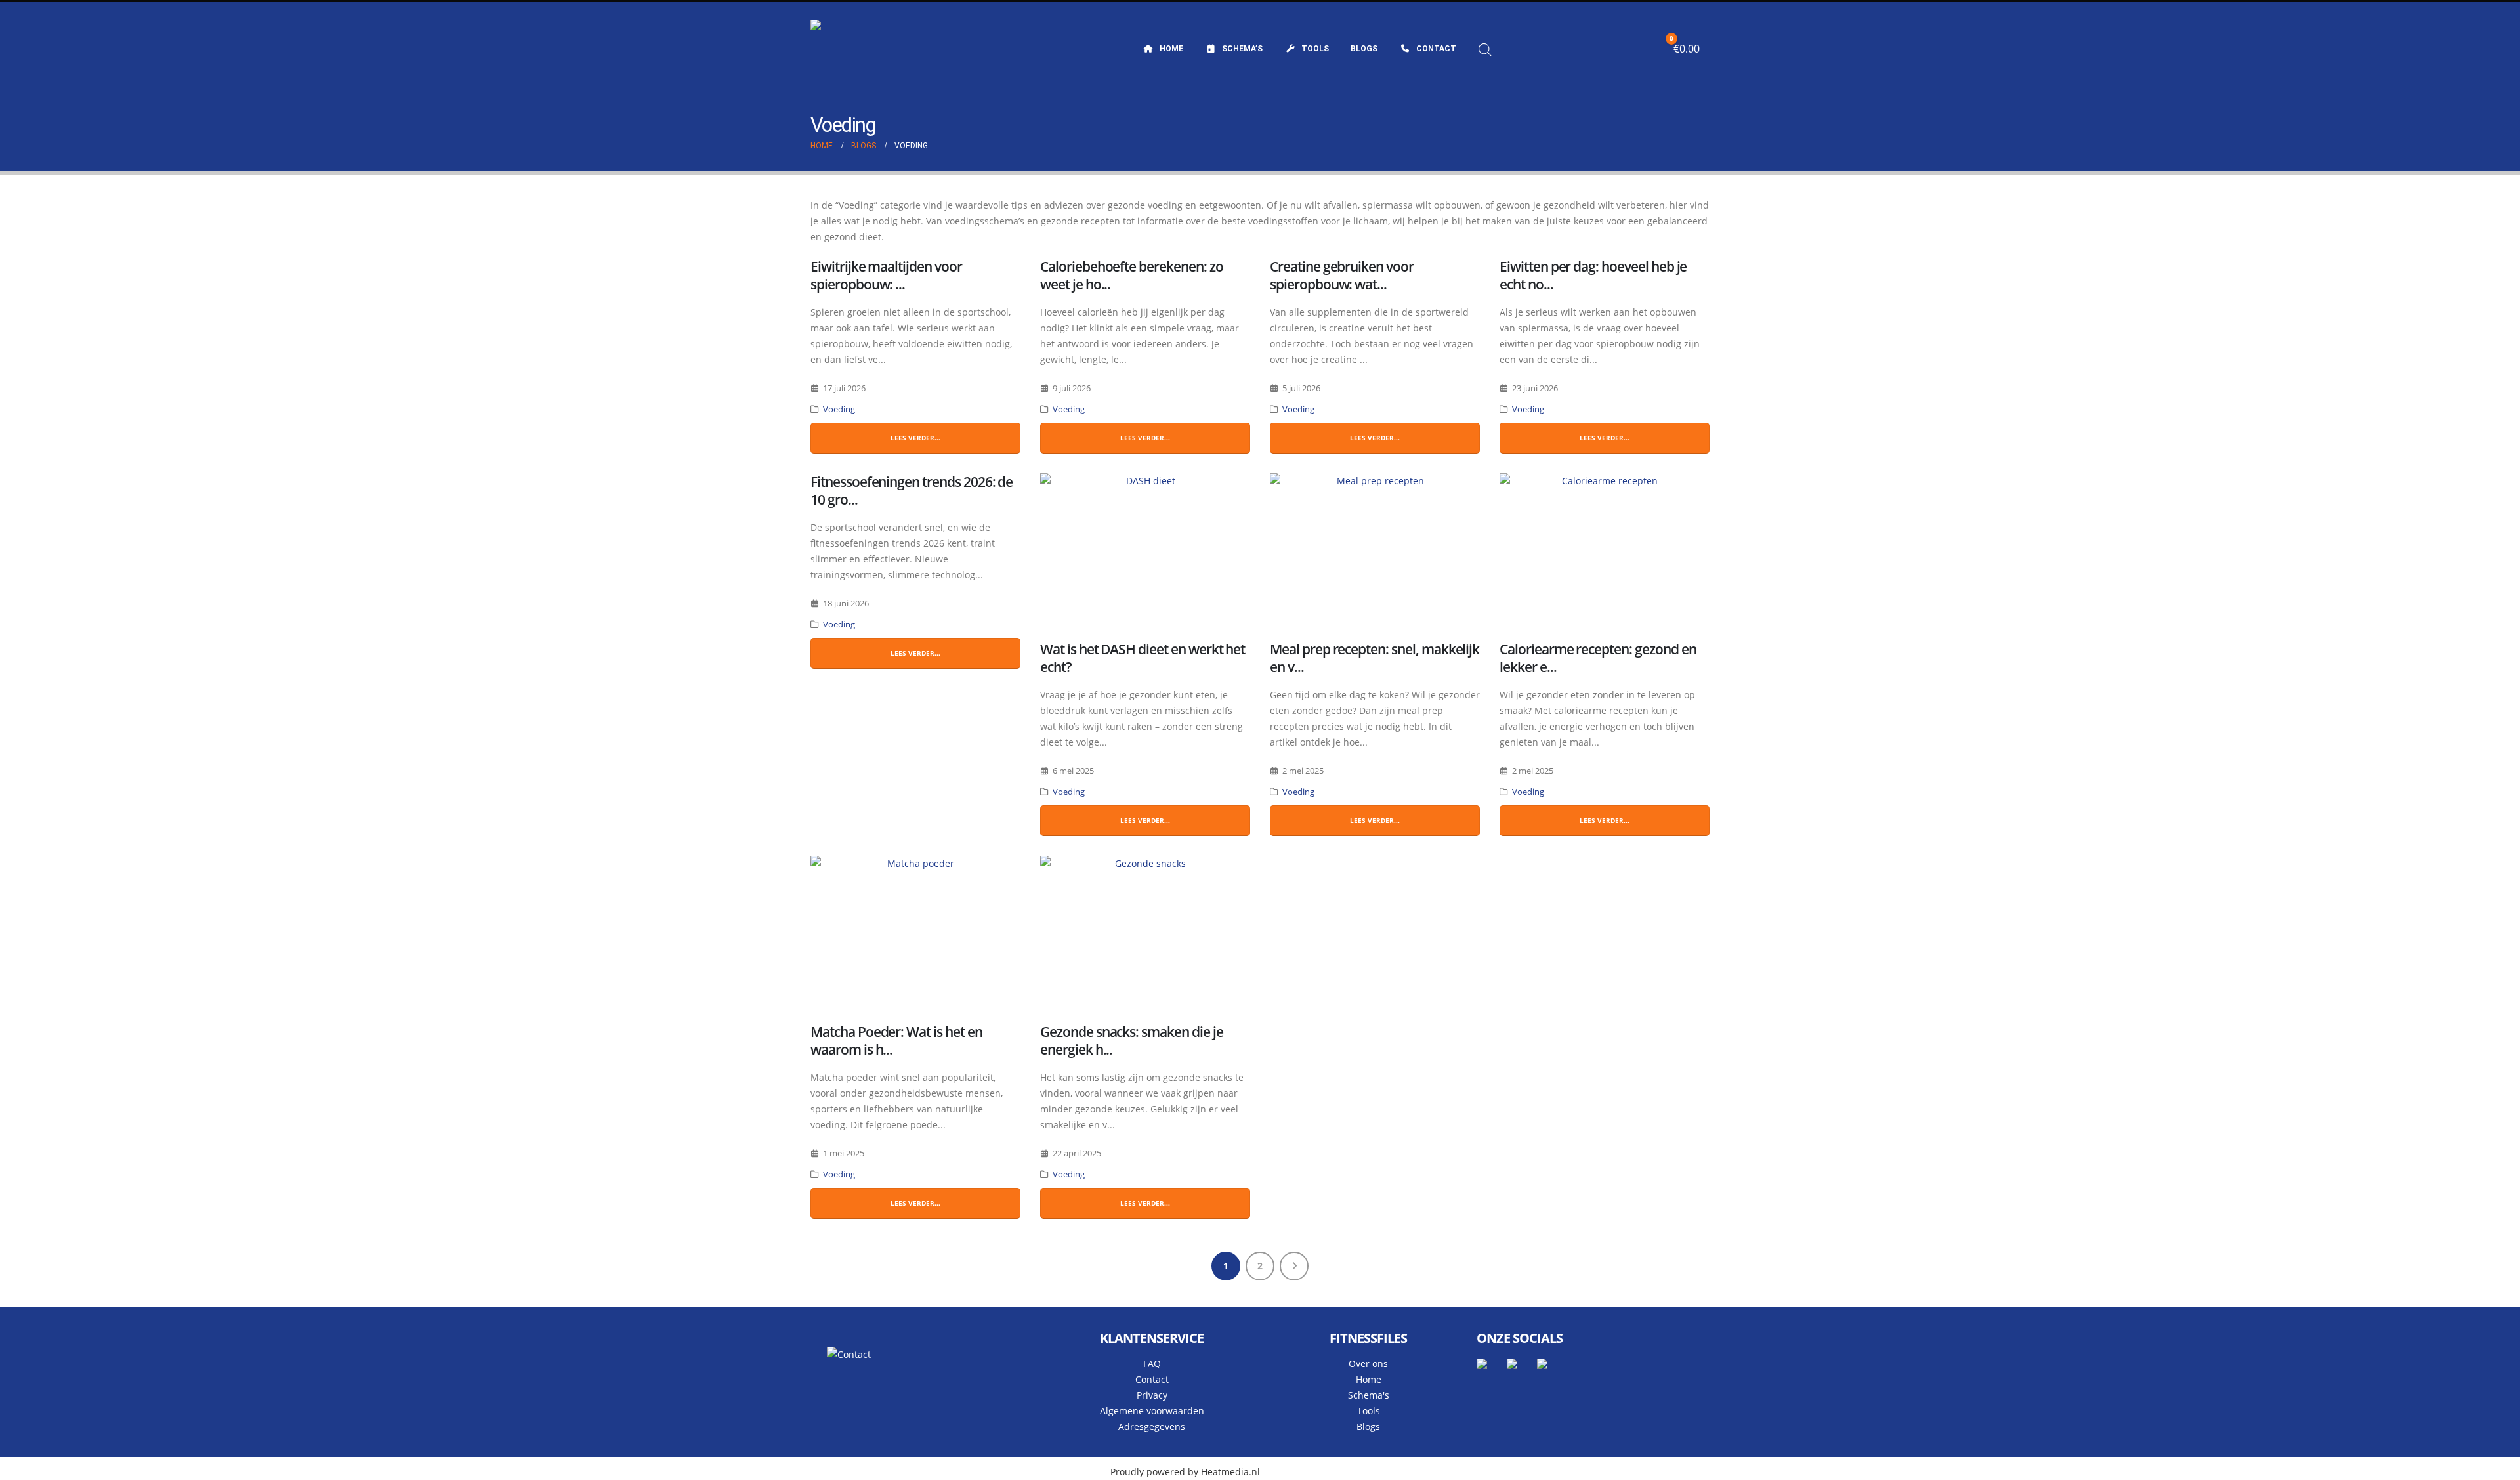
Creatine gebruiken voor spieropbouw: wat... (1342, 275)
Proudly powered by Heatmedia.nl (1185, 1472)
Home (1171, 49)
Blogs (1364, 49)
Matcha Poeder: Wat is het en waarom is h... (896, 1041)
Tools (1315, 49)
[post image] (1145, 552)
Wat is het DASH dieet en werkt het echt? (1143, 658)
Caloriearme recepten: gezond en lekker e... (1598, 658)
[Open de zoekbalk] (1485, 49)
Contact (1436, 49)
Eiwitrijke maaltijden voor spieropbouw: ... (886, 275)
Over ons (1368, 1364)
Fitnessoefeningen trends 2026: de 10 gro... (912, 491)
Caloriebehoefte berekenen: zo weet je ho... (1132, 275)
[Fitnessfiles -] (892, 49)
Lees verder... (915, 438)
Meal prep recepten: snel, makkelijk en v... (1375, 658)
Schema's (1369, 1395)
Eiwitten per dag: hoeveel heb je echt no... (1593, 275)
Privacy (1152, 1395)
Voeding (839, 409)
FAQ (1152, 1364)
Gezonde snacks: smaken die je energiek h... (1132, 1041)
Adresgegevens (1152, 1427)
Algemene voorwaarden (1152, 1411)
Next (1294, 1266)
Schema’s (1242, 49)
